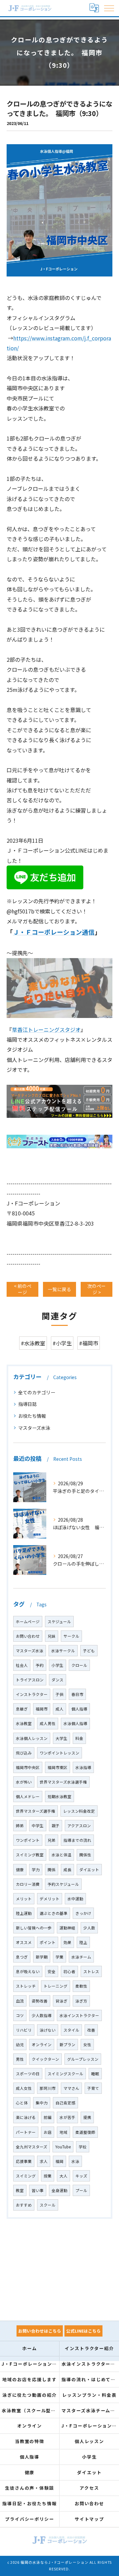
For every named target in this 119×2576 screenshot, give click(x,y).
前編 (48, 2117)
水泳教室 (24, 1723)
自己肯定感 (65, 2103)
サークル (71, 1636)
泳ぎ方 (81, 2001)
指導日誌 (27, 1404)
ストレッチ (26, 1986)
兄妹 (52, 1636)
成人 (59, 1709)
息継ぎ (22, 1709)
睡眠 (95, 2074)
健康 (20, 1870)
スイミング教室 (30, 1855)
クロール (79, 1665)
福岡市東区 (58, 1767)
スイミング (26, 2176)
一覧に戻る (59, 1289)
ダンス (58, 1680)
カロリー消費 (28, 1884)
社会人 (22, 1665)
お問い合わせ (28, 1636)
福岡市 (42, 1709)
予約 (40, 1665)
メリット (24, 1899)
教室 (20, 2190)
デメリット (50, 1899)
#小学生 (62, 1343)
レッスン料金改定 (79, 1811)
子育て (93, 2088)
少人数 (89, 1928)
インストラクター (32, 1694)
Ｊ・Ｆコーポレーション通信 (54, 932)
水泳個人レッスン (32, 1738)
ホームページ (28, 1622)
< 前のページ (23, 1289)
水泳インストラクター (79, 2015)
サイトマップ (90, 2519)
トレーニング (56, 1986)
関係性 (85, 1855)
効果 (67, 1942)
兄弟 (52, 1840)
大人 (63, 2176)
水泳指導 (83, 1767)
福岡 (59, 2161)
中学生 (38, 1826)
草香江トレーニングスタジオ (46, 1030)
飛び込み (24, 1753)
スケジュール (59, 1622)
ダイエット (89, 1870)
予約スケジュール (63, 1884)
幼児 (20, 2045)
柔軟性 (81, 1986)
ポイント (48, 1942)
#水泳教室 (33, 1343)
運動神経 (67, 1928)
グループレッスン (83, 2059)
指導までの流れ (77, 1840)
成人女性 (24, 2088)
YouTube (63, 2147)
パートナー (26, 2132)
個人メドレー (28, 1796)
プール (81, 2190)
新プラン (67, 2045)
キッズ (81, 2176)
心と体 (22, 2103)
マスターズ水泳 (34, 1428)
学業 (59, 1957)
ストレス (91, 1971)
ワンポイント (28, 1840)
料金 (79, 1738)
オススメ (24, 1942)
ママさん (71, 2088)
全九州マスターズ (32, 2147)
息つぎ (22, 1957)
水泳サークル (63, 1651)
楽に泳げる (26, 2117)
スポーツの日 (28, 2074)
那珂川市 (48, 2088)
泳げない (48, 2030)
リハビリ (24, 2030)
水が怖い (24, 1782)
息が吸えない (28, 1971)
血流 (20, 2001)
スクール (48, 2205)
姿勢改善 (40, 2001)
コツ (20, 2015)
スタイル (71, 2030)
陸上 (83, 1942)
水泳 (75, 2161)
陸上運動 (24, 1913)
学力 (36, 1870)
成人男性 (48, 1723)
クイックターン (45, 2059)
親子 (56, 1826)
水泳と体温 (61, 1855)
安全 (52, 1971)
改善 (91, 2030)
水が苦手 (67, 2117)
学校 (83, 2147)
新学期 (42, 1957)
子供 (59, 1694)
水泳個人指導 (75, 1723)
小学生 (58, 1665)
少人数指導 (42, 2015)
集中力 (42, 2103)
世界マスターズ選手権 (36, 1811)
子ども (89, 1651)
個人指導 (79, 1709)
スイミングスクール (65, 2074)
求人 (44, 2161)
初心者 (69, 1971)
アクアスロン (79, 1826)
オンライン (42, 2045)
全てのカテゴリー (37, 1392)
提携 (87, 2117)
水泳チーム (81, 1957)
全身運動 (59, 2190)
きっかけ (83, 1913)
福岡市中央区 (28, 1767)
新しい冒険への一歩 (34, 1928)
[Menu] (109, 8)
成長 (67, 1870)
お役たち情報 (32, 1416)
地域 (63, 2132)
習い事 (38, 2190)
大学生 (61, 1738)
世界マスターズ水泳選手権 (63, 1782)
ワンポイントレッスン (59, 1753)
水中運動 (75, 1899)
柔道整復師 (85, 2132)
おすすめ (24, 2205)
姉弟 (20, 1826)
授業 (48, 2176)
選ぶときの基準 (54, 1913)
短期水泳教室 (59, 1796)
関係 (52, 1870)
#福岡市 (89, 1343)
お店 (48, 2132)
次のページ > (97, 1289)
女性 (87, 2045)
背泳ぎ (61, 2001)
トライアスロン (30, 1680)
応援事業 (24, 2161)
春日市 (77, 1694)
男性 (20, 2059)
